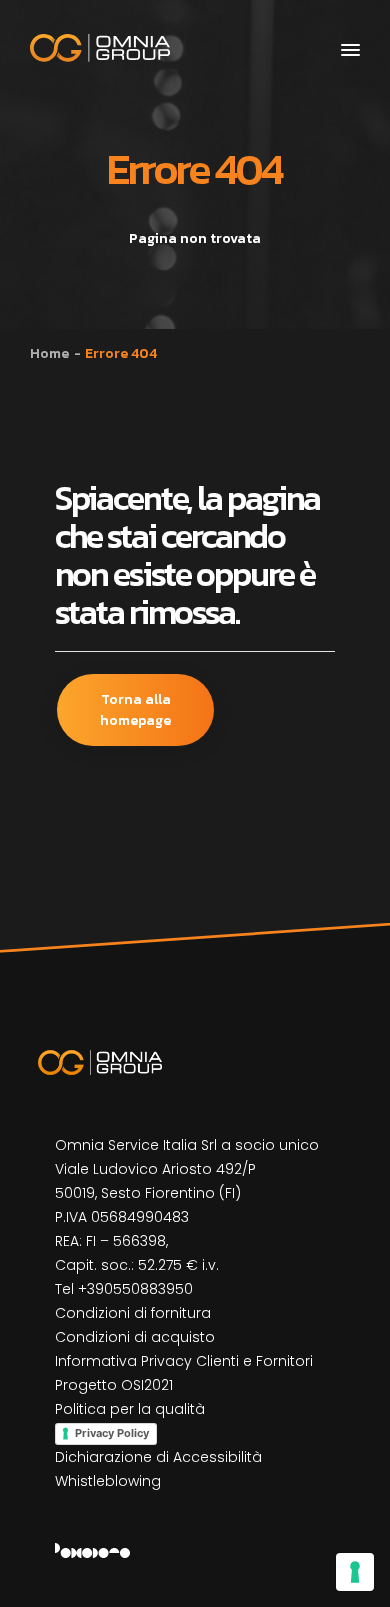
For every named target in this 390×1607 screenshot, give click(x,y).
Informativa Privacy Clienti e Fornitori (184, 1361)
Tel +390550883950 (124, 1289)
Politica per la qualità (130, 1409)
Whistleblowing (108, 1481)
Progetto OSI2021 (114, 1385)
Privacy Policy (112, 1433)
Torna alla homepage (135, 710)
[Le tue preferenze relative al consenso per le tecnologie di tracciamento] (355, 1572)
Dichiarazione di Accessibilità (158, 1457)
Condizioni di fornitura (133, 1313)
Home (49, 353)
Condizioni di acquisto (135, 1337)
